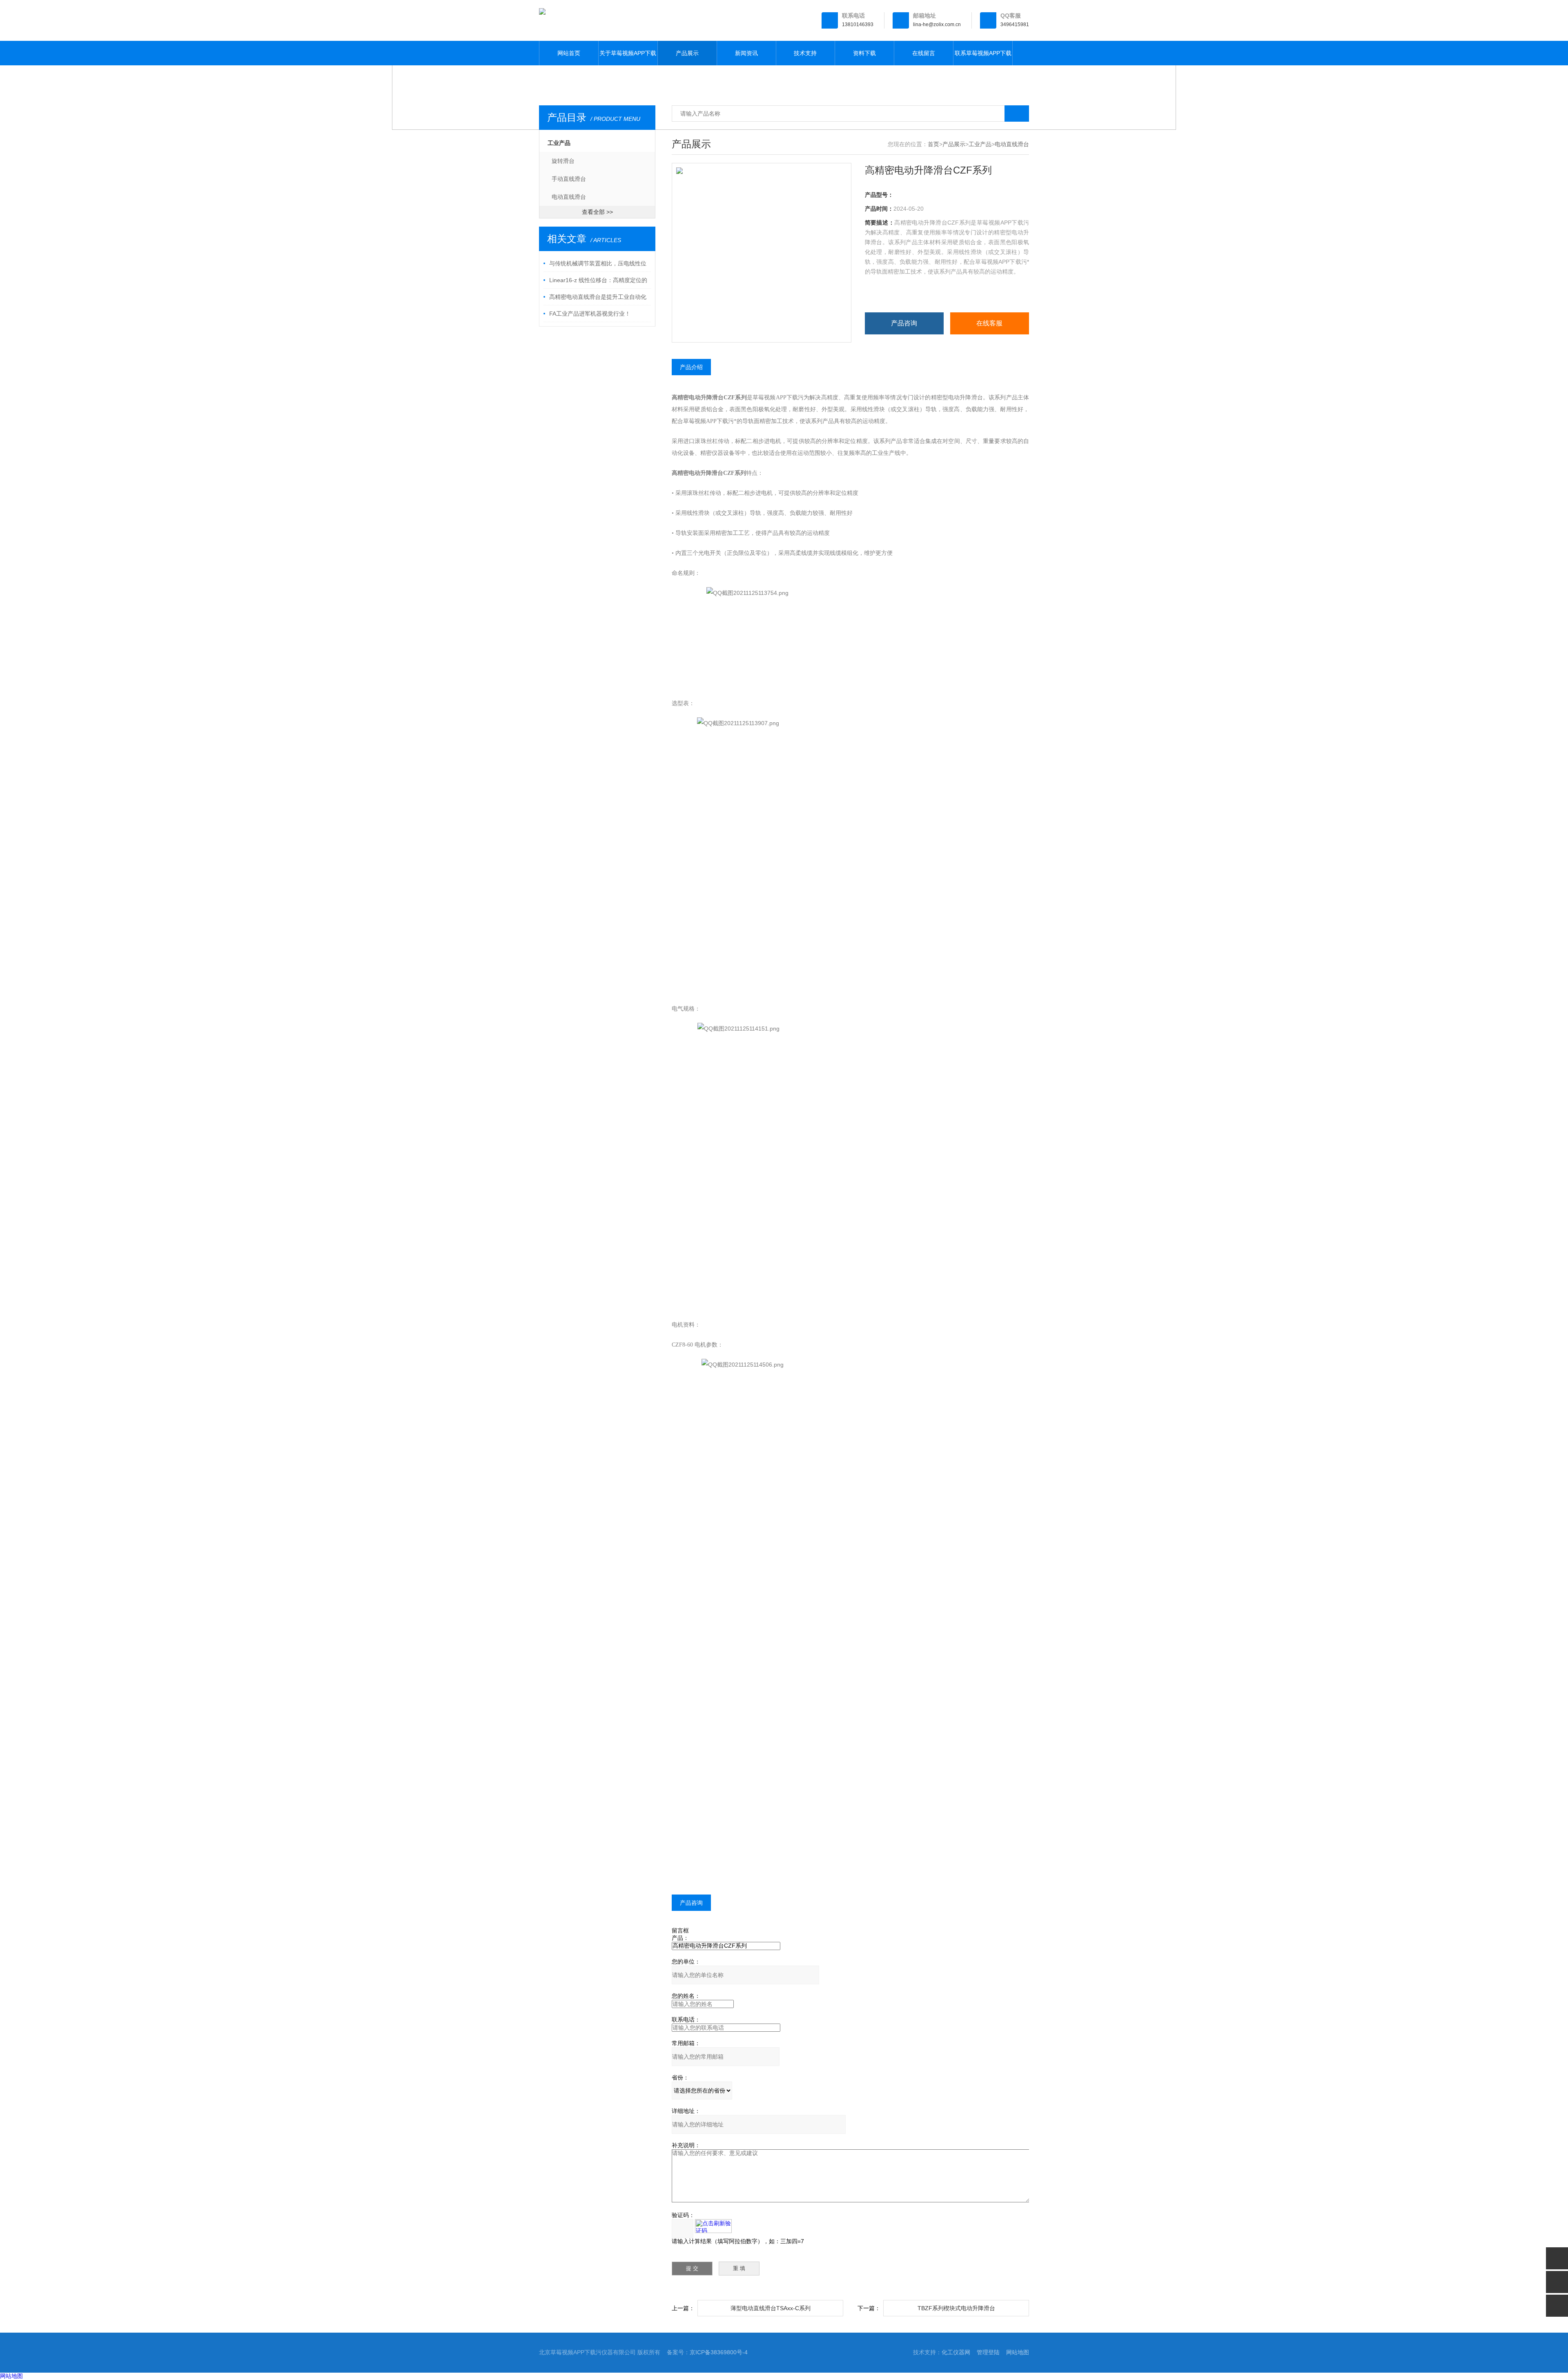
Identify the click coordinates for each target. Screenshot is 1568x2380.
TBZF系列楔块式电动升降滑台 (956, 2308)
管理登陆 (988, 2352)
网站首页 (569, 53)
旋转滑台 (563, 161)
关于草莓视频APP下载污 (628, 58)
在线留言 (924, 53)
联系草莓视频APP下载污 (983, 58)
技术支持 (805, 53)
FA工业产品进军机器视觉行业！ (590, 314)
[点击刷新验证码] (713, 2226)
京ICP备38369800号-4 (719, 2352)
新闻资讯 (746, 53)
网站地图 (1018, 2352)
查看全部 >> (597, 212)
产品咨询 (904, 323)
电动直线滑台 (569, 197)
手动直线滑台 (569, 179)
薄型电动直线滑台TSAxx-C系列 (771, 2308)
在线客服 (989, 323)
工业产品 (559, 143)
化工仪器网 (956, 2352)
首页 (933, 144)
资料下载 (864, 53)
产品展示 (687, 53)
